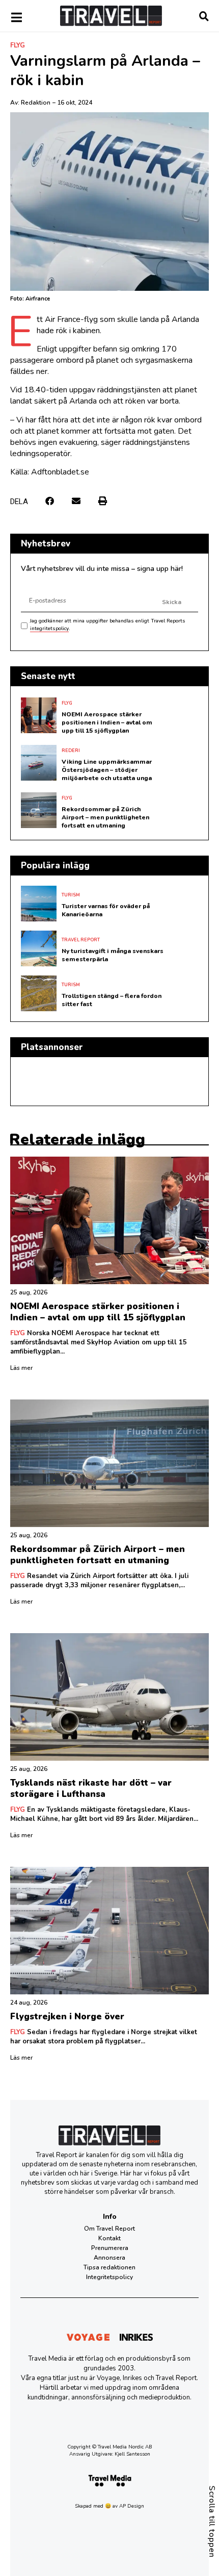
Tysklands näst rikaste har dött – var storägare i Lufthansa (91, 1789)
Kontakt (109, 2238)
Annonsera (109, 2258)
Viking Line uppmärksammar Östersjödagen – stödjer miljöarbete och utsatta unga (107, 770)
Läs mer (21, 1368)
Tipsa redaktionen (109, 2267)
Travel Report (81, 940)
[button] (50, 501)
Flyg (18, 45)
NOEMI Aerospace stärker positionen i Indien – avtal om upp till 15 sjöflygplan (107, 722)
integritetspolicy (49, 629)
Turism (71, 895)
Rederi (71, 751)
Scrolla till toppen (212, 2522)
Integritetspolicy (109, 2277)
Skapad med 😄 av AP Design (109, 2506)
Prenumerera (110, 2248)
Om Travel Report (109, 2229)
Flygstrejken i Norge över (67, 2017)
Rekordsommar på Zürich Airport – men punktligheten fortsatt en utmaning (105, 817)
